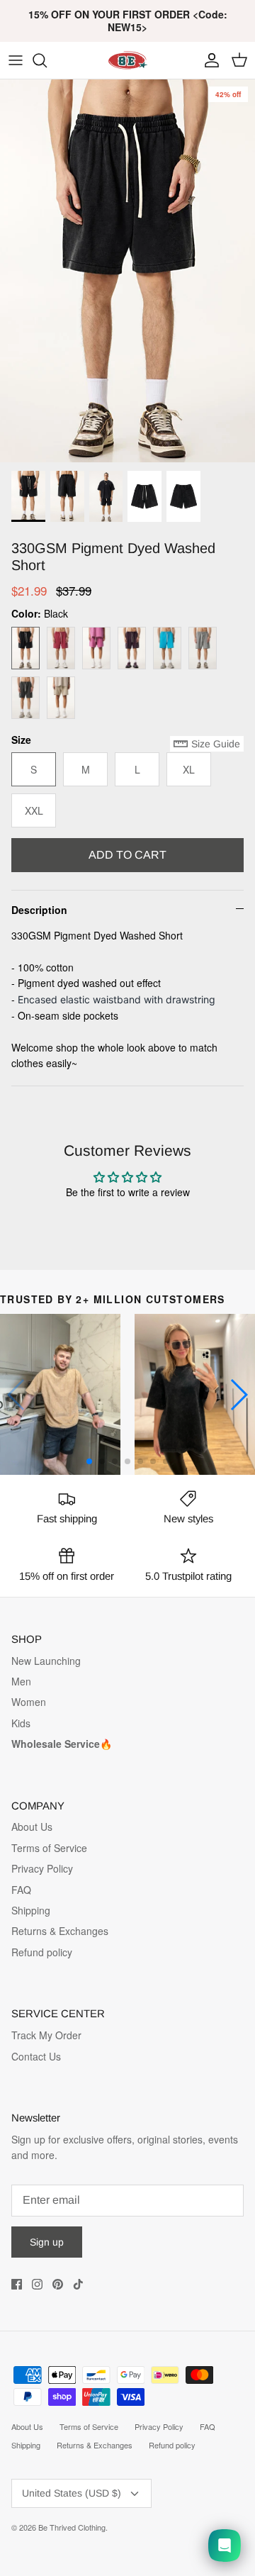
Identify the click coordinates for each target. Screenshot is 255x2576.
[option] (127, 271)
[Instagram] (37, 2284)
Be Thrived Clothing (72, 2527)
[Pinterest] (58, 2284)
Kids (21, 1723)
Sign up (47, 2242)
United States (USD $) (72, 2493)
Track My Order (46, 2035)
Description (39, 910)
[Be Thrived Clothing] (127, 60)
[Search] (47, 60)
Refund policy (42, 1952)
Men (21, 1681)
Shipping (31, 1910)
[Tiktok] (78, 2284)
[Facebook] (17, 2284)
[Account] (208, 60)
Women (29, 1702)
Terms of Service (49, 1848)
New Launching (46, 1661)
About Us (32, 1827)
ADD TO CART (127, 855)
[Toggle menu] (16, 60)
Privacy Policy (42, 1868)
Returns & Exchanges (60, 1931)
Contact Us (36, 2056)
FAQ (21, 1890)
